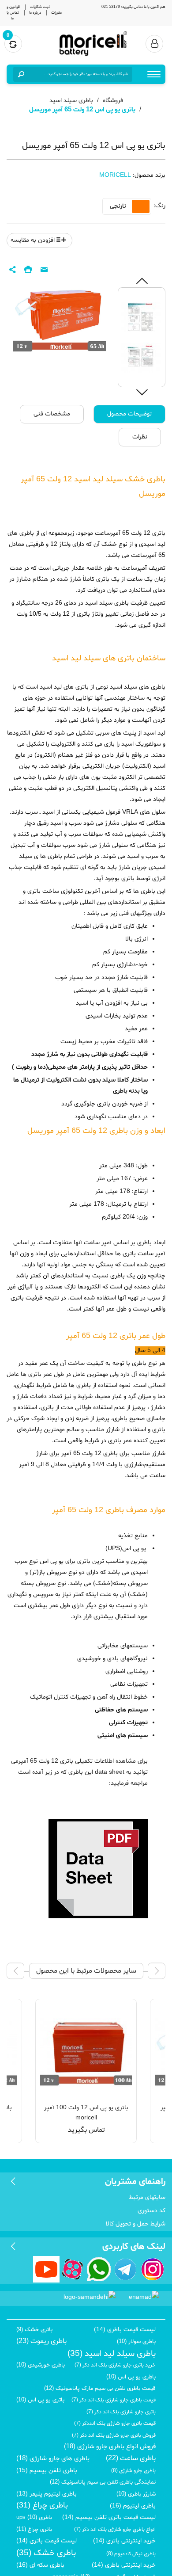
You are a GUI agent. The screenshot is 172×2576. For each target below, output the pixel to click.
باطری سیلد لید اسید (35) (112, 2354)
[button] (12, 270)
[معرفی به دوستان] (44, 270)
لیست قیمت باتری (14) (47, 2541)
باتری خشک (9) (34, 2330)
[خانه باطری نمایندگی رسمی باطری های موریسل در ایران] (93, 44)
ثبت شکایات (40, 7)
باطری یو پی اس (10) (131, 2377)
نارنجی (118, 206)
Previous (142, 281)
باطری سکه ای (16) (40, 2565)
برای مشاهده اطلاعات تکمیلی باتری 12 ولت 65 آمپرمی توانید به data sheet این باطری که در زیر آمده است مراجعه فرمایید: (79, 1772)
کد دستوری (151, 2211)
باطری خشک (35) (46, 2553)
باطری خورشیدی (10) (41, 2365)
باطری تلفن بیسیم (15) (47, 2471)
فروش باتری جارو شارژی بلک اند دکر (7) (114, 2435)
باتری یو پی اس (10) (40, 2400)
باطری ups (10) (34, 2518)
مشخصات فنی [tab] (52, 414)
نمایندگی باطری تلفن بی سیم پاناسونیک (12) (103, 2482)
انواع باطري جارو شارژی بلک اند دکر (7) (115, 2530)
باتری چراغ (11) (34, 2530)
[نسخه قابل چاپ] (28, 270)
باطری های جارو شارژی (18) (53, 2459)
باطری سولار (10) (136, 2342)
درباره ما (35, 13)
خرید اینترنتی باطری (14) (124, 2565)
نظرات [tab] (140, 437)
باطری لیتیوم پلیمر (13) (47, 2494)
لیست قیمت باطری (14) (125, 2330)
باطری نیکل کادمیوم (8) (131, 2554)
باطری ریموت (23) (41, 2341)
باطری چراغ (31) (42, 2506)
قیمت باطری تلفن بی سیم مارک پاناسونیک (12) (100, 2389)
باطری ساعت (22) (131, 2458)
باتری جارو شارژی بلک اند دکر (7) (121, 2412)
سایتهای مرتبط (147, 2197)
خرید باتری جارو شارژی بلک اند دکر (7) (115, 2365)
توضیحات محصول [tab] (129, 414)
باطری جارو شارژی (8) (133, 2471)
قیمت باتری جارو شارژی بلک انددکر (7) (115, 2424)
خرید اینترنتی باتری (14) (124, 2541)
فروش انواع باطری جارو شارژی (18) (110, 2447)
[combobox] (79, 74)
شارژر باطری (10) (136, 2494)
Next (142, 392)
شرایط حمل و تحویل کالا (136, 2224)
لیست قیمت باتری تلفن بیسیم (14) (109, 2517)
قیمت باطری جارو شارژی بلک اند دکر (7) (114, 2400)
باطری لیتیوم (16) (133, 2506)
